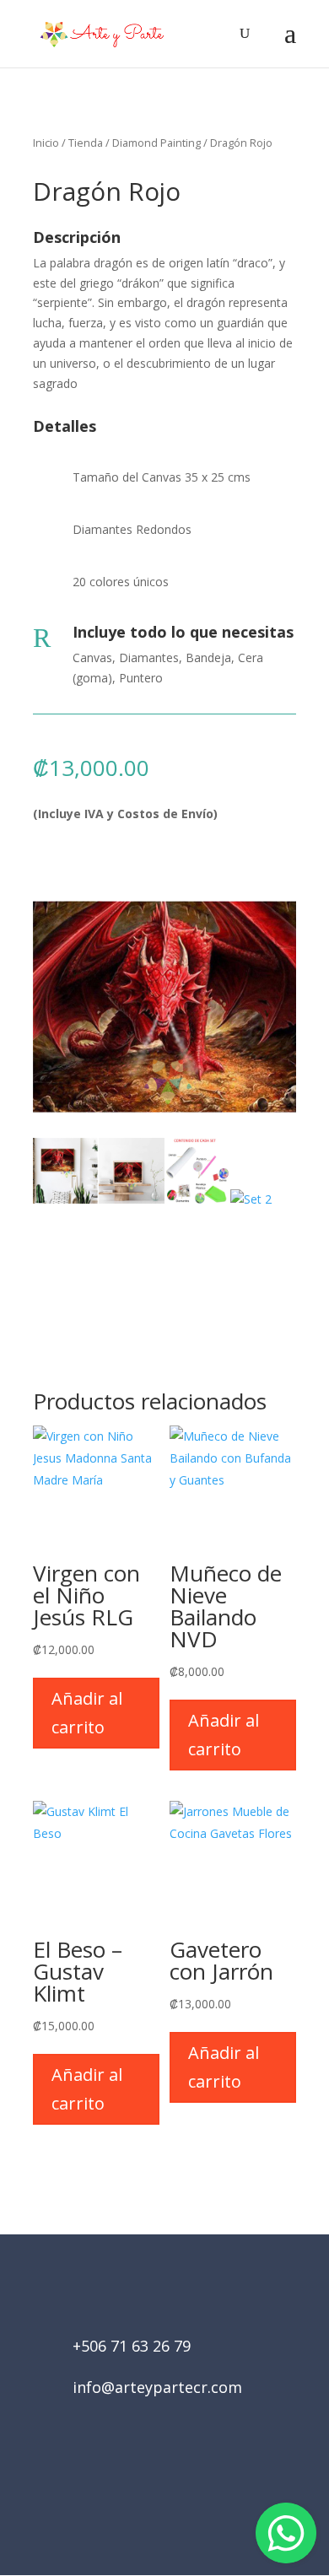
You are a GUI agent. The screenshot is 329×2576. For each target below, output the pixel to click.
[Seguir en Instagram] (188, 2481)
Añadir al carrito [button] (87, 1713)
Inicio (46, 143)
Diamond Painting (156, 143)
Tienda (86, 143)
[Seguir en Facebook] (141, 2481)
